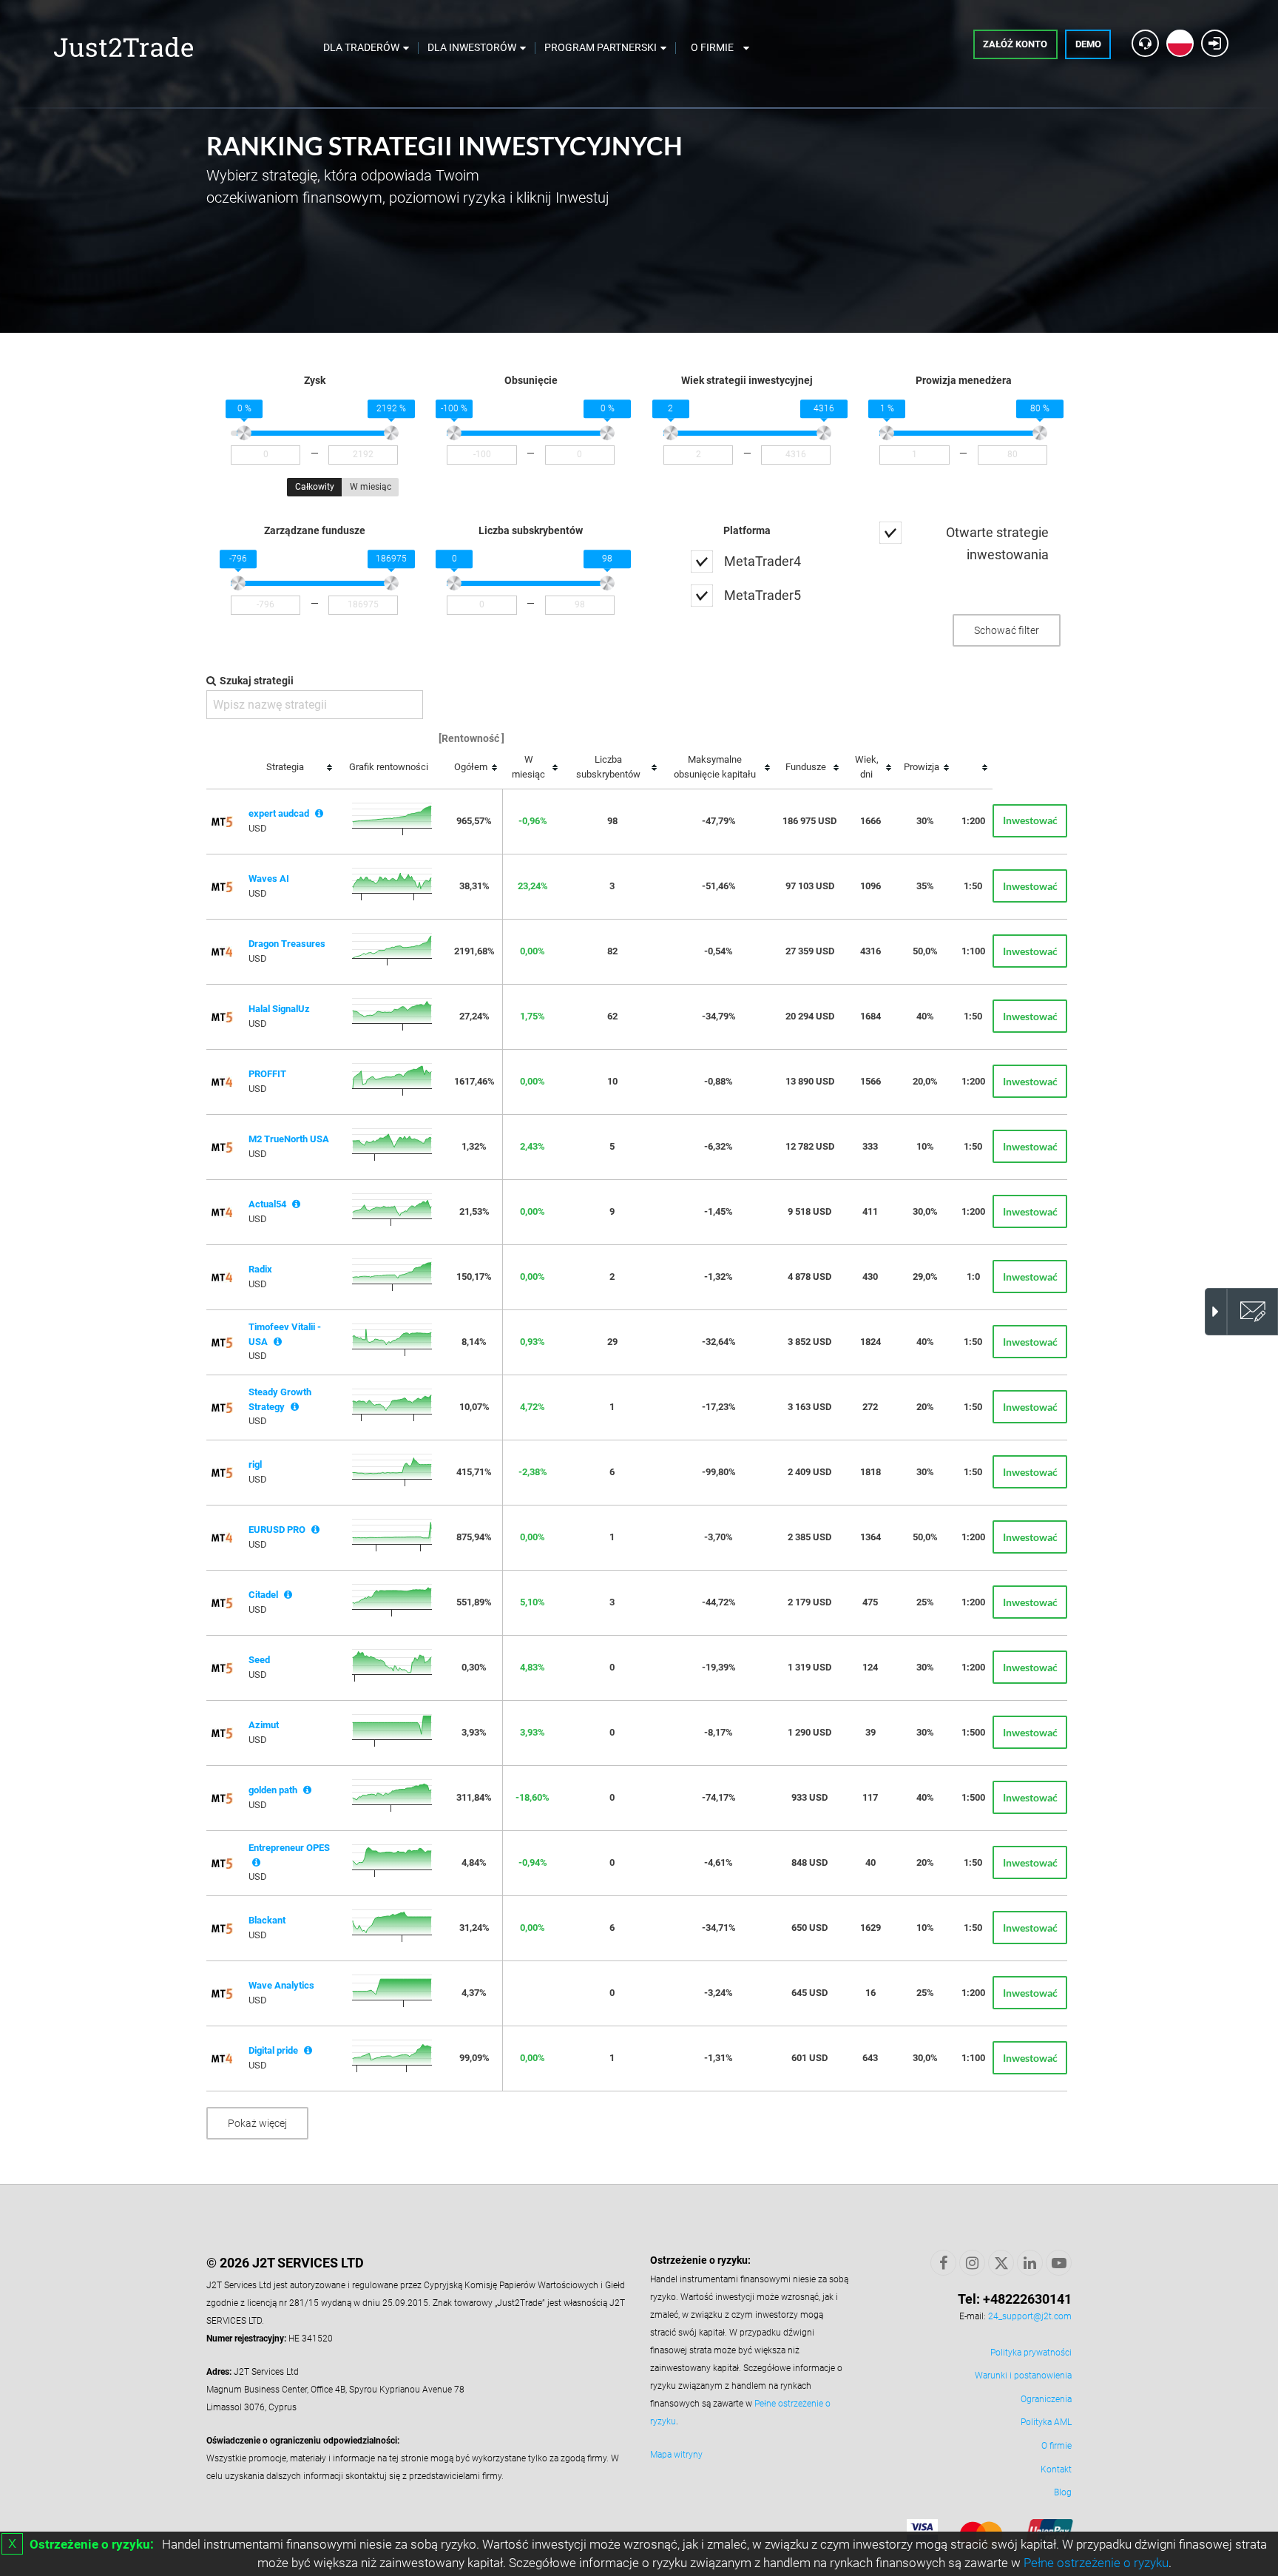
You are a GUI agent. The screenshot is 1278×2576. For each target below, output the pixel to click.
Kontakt (1056, 2469)
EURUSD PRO (277, 1530)
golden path (273, 1790)
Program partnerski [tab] (601, 47)
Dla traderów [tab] (361, 47)
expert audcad (279, 813)
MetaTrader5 (763, 595)
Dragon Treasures (287, 944)
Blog (1063, 2492)
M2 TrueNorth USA (289, 1139)
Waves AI (269, 879)
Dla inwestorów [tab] (472, 47)
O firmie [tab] (712, 47)
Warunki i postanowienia (1023, 2376)
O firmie (1056, 2446)
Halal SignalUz (279, 1009)
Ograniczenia (1046, 2399)
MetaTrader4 (763, 561)
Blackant (267, 1920)
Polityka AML (1046, 2422)
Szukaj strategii (257, 681)
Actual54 (267, 1204)
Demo (1088, 44)
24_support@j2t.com (1030, 2316)
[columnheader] (290, 768)
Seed (259, 1660)
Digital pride (273, 2050)
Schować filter (1007, 630)
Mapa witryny (676, 2455)
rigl (255, 1464)
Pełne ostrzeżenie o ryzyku (1096, 2563)
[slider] (244, 434)
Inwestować (1030, 820)
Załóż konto (1015, 44)
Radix (260, 1269)
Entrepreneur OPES (289, 1848)
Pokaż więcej (257, 2123)
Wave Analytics (281, 1985)
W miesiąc (371, 487)
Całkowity (315, 487)
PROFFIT (267, 1074)
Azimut (264, 1725)
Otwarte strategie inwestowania (997, 543)
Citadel (263, 1595)
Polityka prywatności (1031, 2353)
